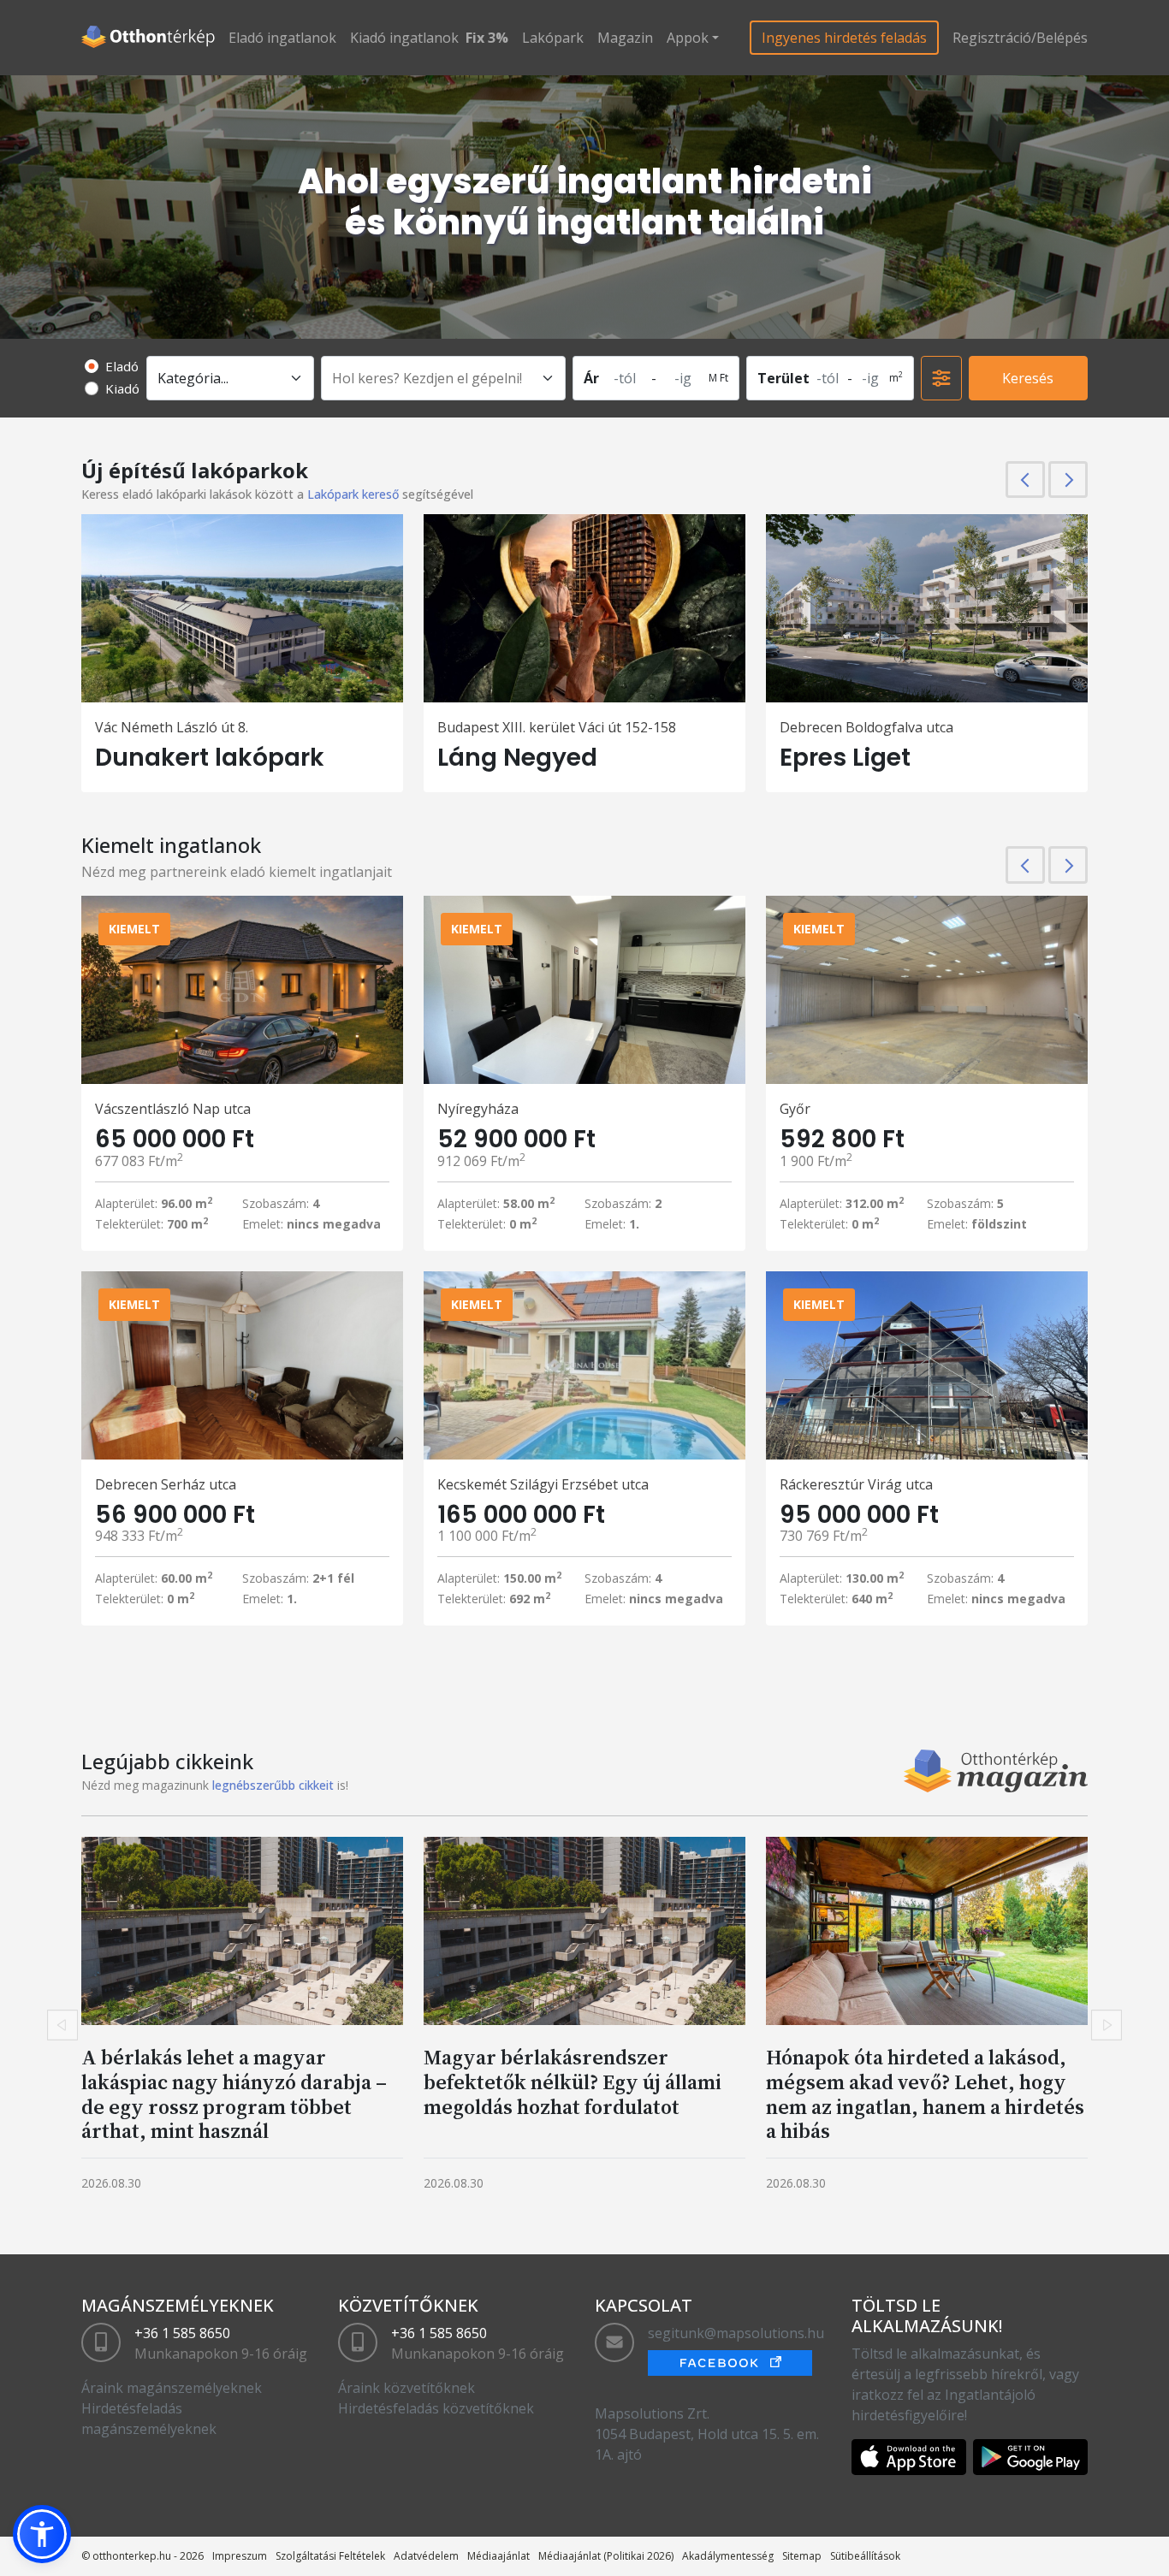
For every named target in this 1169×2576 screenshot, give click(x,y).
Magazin (625, 38)
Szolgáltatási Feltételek (330, 2556)
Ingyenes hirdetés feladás (844, 38)
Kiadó (122, 388)
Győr (795, 1109)
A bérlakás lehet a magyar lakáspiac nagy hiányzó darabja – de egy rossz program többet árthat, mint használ (234, 2094)
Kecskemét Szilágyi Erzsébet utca (543, 1484)
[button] (42, 2534)
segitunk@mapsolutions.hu (736, 2333)
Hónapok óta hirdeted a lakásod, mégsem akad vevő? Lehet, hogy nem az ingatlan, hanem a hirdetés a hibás (925, 2094)
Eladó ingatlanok (282, 38)
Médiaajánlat (498, 2556)
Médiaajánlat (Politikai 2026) (606, 2556)
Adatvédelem (426, 2556)
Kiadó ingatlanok (404, 38)
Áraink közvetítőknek (406, 2388)
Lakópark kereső (353, 494)
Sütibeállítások (865, 2556)
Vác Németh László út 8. (172, 727)
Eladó (122, 366)
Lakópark (553, 38)
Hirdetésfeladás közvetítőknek (436, 2408)
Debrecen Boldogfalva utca (866, 727)
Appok (688, 38)
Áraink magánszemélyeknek (172, 2388)
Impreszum (240, 2556)
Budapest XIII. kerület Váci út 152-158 (557, 727)
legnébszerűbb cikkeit (273, 1785)
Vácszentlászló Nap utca (173, 1109)
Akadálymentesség (728, 2556)
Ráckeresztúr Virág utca (856, 1484)
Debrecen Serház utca (166, 1484)
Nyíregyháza (478, 1109)
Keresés (1028, 378)
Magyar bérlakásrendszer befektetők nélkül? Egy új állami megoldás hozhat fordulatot (573, 2082)
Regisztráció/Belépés (1020, 38)
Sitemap (802, 2556)
